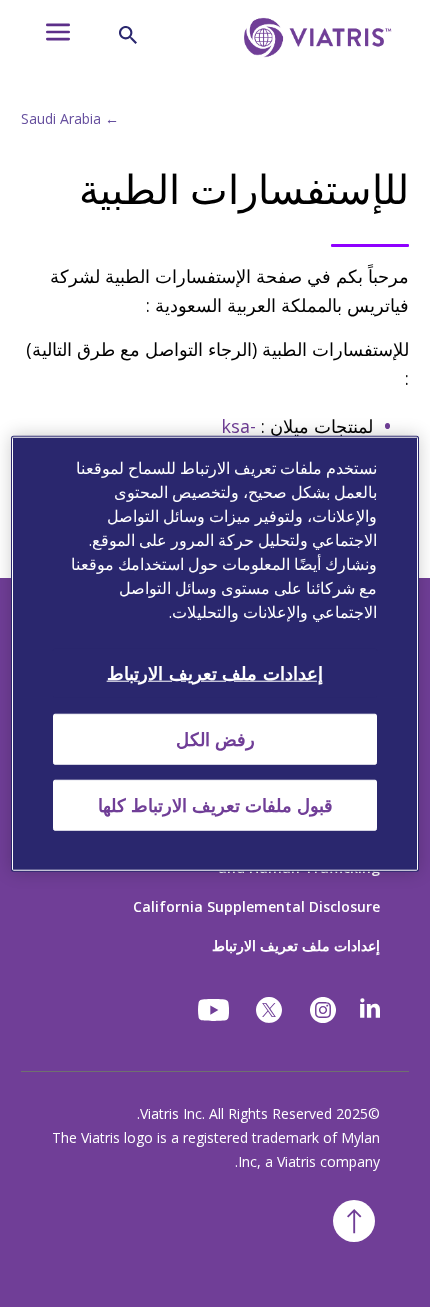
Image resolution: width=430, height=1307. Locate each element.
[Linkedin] (370, 1010)
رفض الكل (215, 738)
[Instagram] (323, 1010)
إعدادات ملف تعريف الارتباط (296, 945)
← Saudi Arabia (70, 118)
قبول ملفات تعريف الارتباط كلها (215, 805)
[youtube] (215, 1010)
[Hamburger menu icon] (49, 37)
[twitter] (269, 1010)
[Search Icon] (128, 35)
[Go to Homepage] (314, 68)
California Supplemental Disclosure (256, 906)
